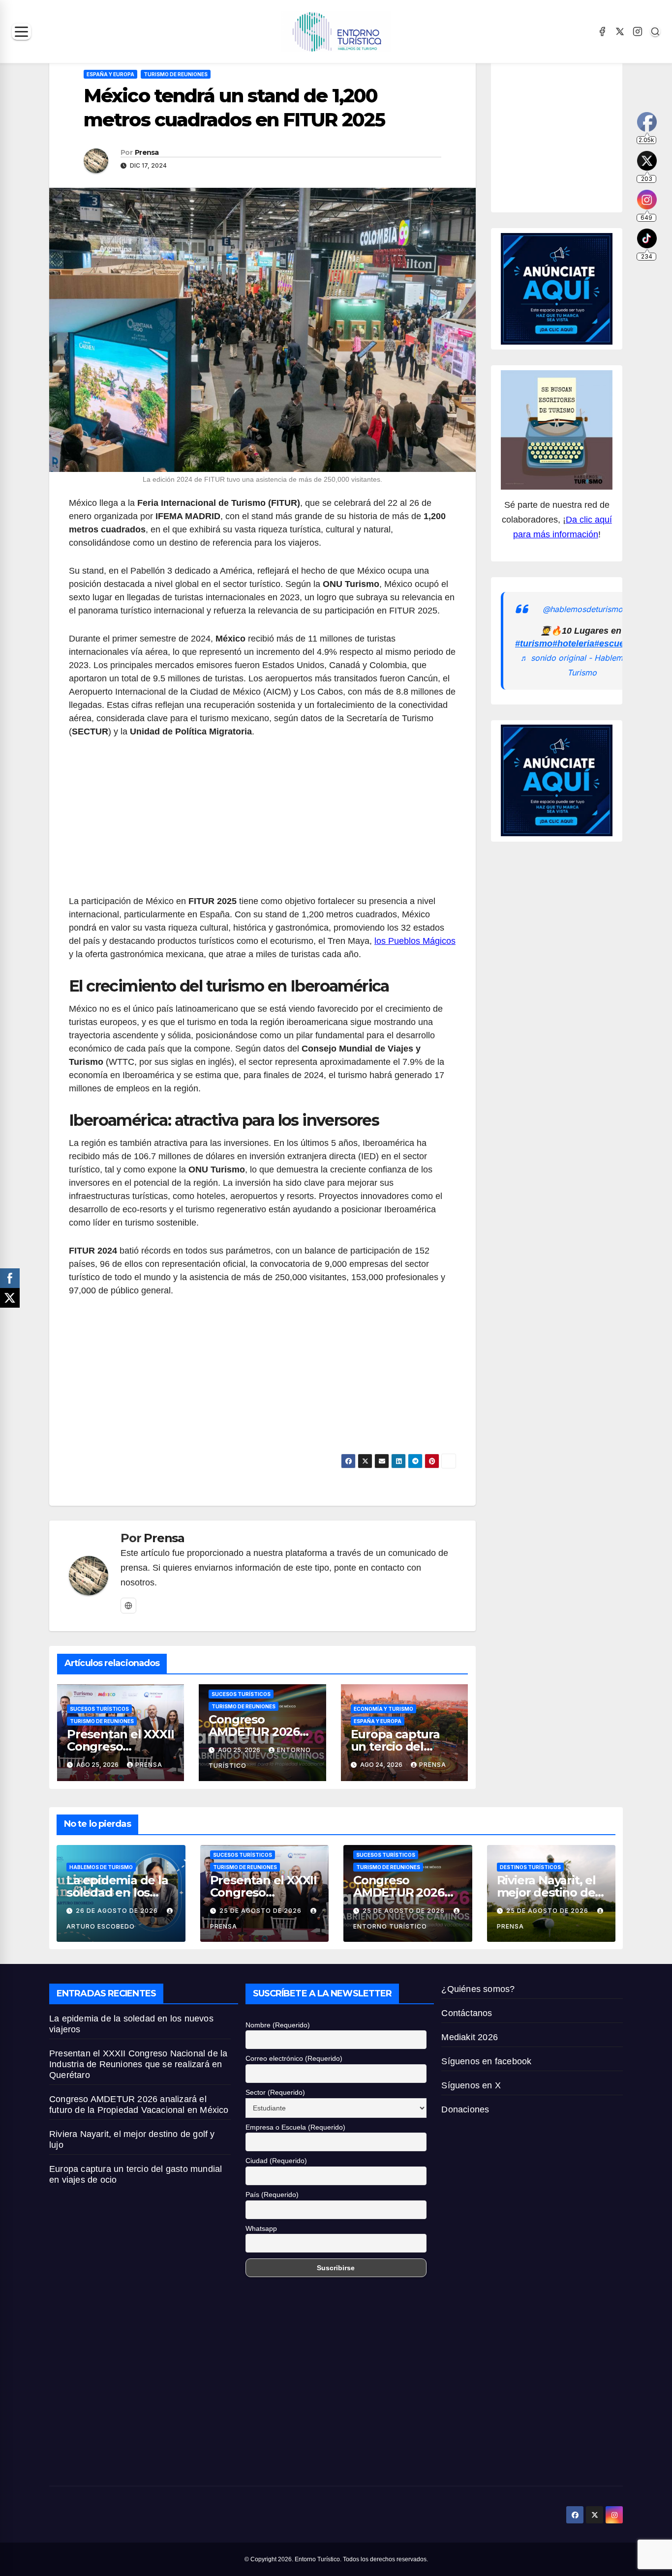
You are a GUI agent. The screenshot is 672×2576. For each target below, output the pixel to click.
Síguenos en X (471, 2085)
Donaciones (465, 2109)
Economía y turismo (383, 1709)
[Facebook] (602, 31)
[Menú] (21, 32)
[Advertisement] (262, 822)
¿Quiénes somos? (478, 1989)
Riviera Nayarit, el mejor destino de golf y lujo (546, 1892)
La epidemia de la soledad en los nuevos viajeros (117, 1892)
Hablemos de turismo (101, 1867)
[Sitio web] (128, 1606)
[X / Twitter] (620, 31)
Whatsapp (261, 2228)
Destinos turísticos (530, 1867)
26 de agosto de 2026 (118, 1911)
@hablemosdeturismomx (588, 609)
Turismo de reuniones (176, 74)
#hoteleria (573, 644)
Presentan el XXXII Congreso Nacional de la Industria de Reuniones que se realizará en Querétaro (138, 2064)
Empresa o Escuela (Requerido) (295, 2127)
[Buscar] (655, 31)
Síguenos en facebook (486, 2061)
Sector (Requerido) (275, 2092)
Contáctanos (467, 2013)
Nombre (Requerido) (278, 2025)
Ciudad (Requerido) (276, 2161)
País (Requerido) (272, 2195)
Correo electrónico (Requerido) (294, 2058)
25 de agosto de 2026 (261, 1911)
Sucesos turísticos (99, 1709)
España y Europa (110, 74)
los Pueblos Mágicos (415, 941)
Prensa (147, 152)
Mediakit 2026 (470, 2037)
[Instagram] (638, 31)
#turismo (534, 644)
